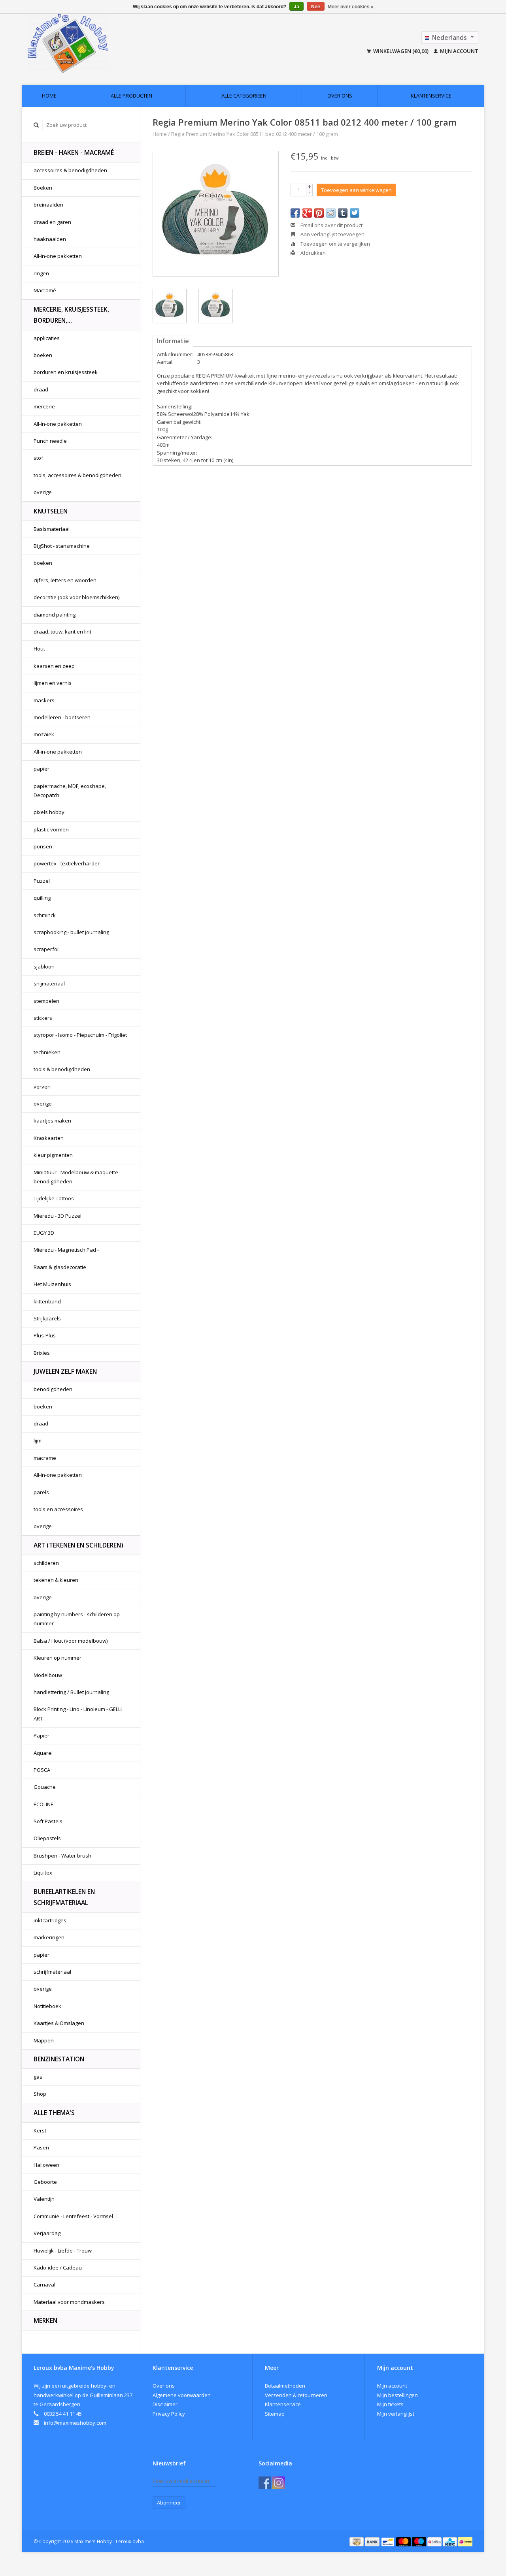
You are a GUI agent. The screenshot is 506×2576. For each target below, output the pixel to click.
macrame (45, 1458)
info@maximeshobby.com (75, 2423)
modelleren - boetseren (62, 717)
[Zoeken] (36, 125)
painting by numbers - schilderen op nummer (77, 1619)
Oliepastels (47, 1838)
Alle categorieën (244, 96)
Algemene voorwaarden (182, 2395)
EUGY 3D (44, 1233)
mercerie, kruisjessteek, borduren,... (71, 315)
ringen (41, 273)
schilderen (46, 1563)
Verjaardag (47, 2233)
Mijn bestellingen (397, 2395)
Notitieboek (47, 2006)
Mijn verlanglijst (396, 2414)
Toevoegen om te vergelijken (335, 244)
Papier (42, 1736)
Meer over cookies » (351, 7)
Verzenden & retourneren (296, 2395)
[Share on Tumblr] (343, 213)
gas (38, 2077)
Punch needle (50, 441)
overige (43, 492)
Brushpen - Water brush (62, 1856)
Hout (39, 649)
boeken (43, 355)
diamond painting (55, 615)
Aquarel (43, 1753)
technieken (47, 1052)
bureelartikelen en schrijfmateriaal (64, 1897)
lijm (38, 1440)
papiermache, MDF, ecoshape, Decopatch (70, 791)
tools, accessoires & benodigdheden (77, 475)
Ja (296, 7)
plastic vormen (51, 829)
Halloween (46, 2165)
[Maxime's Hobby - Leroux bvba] (122, 43)
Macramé (45, 290)
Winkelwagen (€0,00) (401, 51)
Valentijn (44, 2199)
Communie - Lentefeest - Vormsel (73, 2216)
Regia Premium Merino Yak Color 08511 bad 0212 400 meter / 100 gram (255, 134)
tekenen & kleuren (56, 1580)
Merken (45, 2320)
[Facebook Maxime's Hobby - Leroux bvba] (265, 2483)
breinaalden (48, 205)
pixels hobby (49, 812)
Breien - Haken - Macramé (74, 152)
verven (42, 1087)
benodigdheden (53, 1389)
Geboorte (45, 2182)
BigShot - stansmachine (62, 546)
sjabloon (44, 966)
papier (42, 769)
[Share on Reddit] (331, 213)
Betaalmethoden (285, 2386)
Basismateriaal (52, 529)
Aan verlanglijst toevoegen (332, 234)
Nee (316, 7)
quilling (42, 898)
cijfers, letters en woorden (65, 580)
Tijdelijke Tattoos (54, 1198)
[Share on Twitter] (355, 213)
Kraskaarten (49, 1138)
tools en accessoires (58, 1509)
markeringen (49, 1937)
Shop (40, 2094)
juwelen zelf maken (65, 1371)
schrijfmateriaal (52, 1972)
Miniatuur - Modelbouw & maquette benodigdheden (76, 1177)
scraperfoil (47, 949)
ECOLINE (43, 1804)
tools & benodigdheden (62, 1069)
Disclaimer (165, 2404)
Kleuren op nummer (58, 1658)
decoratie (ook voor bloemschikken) (76, 597)
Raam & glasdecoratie (60, 1267)
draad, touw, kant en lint (62, 632)
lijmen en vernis (53, 683)
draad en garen (52, 222)
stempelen (46, 1001)
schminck (45, 915)
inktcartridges (50, 1920)
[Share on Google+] (307, 213)
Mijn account (459, 51)
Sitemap (275, 2414)
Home (49, 96)
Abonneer (169, 2503)
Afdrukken (312, 253)
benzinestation (59, 2059)
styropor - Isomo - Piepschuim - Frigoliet (80, 1035)
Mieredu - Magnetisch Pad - (66, 1250)
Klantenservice (431, 96)
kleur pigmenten (53, 1155)
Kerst (40, 2130)
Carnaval (44, 2285)
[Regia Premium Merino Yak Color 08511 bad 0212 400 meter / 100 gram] (216, 214)
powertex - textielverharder (67, 863)
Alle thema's (54, 2113)
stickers (43, 1018)
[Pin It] (319, 213)
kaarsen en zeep (54, 666)
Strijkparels (47, 1318)
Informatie (173, 341)
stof (38, 458)
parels (41, 1492)
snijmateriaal (49, 983)
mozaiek (44, 734)
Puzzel (42, 881)
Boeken (43, 188)
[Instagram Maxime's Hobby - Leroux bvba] (279, 2483)
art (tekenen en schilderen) (78, 1545)
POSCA (42, 1770)
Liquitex (43, 1873)
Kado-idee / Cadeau (58, 2268)
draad (41, 389)
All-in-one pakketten (58, 256)
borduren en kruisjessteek (66, 372)
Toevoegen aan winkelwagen (356, 190)
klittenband (47, 1301)
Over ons (340, 96)
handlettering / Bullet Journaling (71, 1692)
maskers (44, 700)
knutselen (51, 511)
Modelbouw (48, 1675)
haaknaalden (50, 239)
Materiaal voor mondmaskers (69, 2302)
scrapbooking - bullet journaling (71, 932)
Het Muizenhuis (52, 1284)
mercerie (44, 406)
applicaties (47, 338)
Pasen (41, 2147)
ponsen (43, 846)
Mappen (44, 2040)
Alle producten (131, 96)
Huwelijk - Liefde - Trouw (63, 2251)
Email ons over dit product (331, 225)
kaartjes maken (52, 1121)
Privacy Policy (169, 2414)
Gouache (45, 1787)
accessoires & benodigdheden (70, 170)
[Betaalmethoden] (357, 2541)
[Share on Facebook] (295, 213)
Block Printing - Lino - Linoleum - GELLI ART (78, 1714)
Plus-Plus (45, 1335)
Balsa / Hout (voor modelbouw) (71, 1641)
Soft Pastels (48, 1821)
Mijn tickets (390, 2404)
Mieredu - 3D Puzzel (58, 1216)
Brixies (42, 1353)
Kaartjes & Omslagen (59, 2023)
